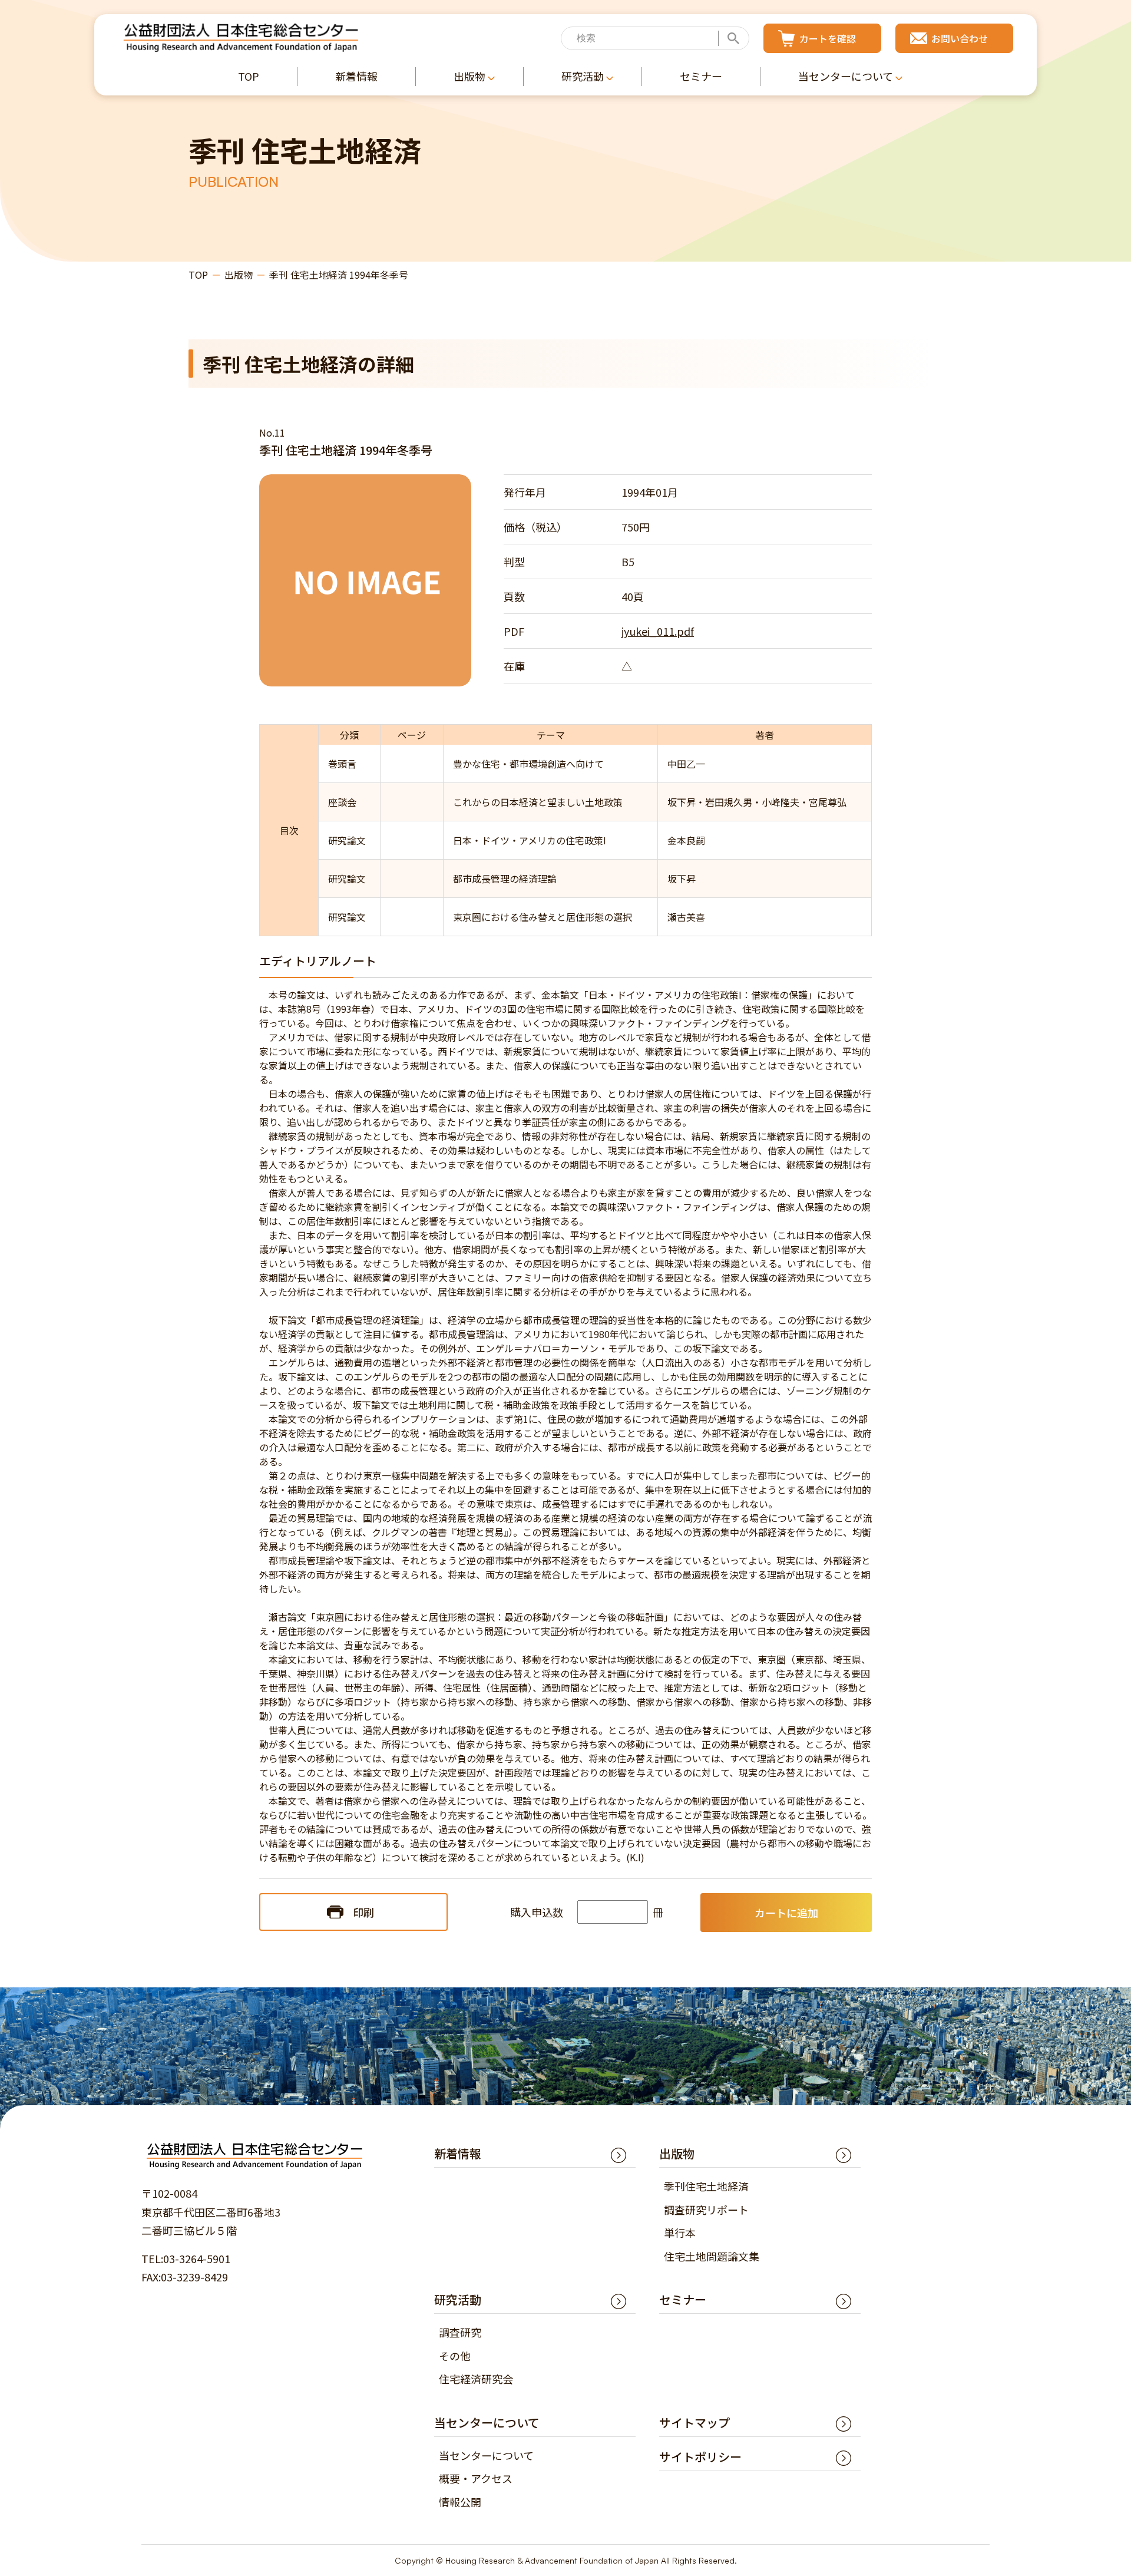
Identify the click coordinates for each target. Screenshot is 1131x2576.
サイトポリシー (700, 2457)
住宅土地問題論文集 (712, 2256)
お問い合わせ (960, 38)
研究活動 (458, 2299)
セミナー (683, 2299)
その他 (455, 2356)
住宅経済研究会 (476, 2379)
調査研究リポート (706, 2210)
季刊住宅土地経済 (706, 2186)
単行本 (680, 2232)
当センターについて (486, 2455)
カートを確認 (828, 38)
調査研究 (460, 2332)
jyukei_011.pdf (658, 631)
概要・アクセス (476, 2478)
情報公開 (460, 2502)
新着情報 (458, 2153)
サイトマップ (695, 2423)
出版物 (239, 275)
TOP (198, 275)
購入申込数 (537, 1912)
